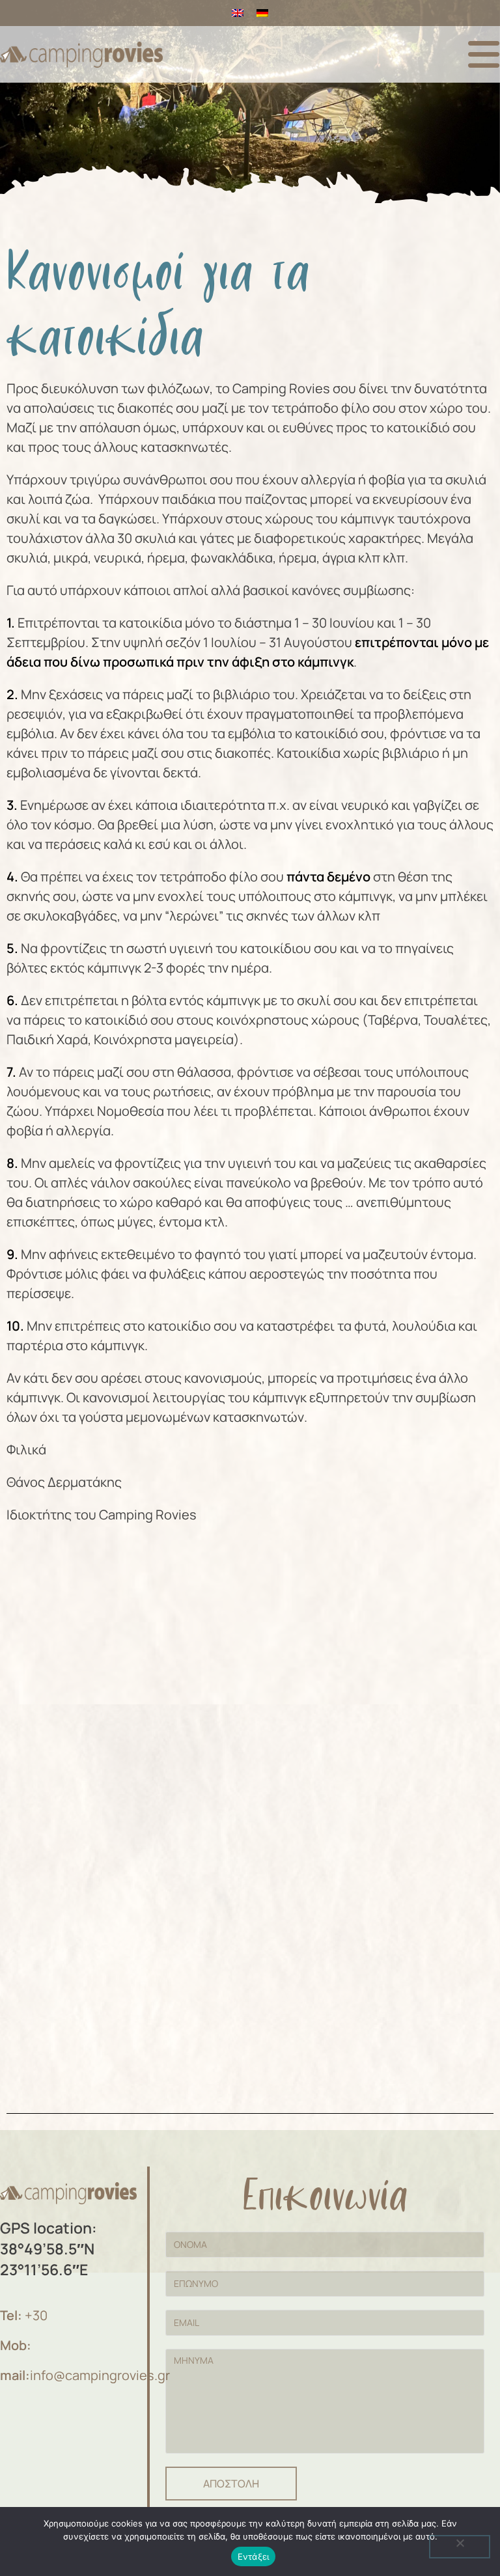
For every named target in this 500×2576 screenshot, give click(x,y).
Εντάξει (254, 2556)
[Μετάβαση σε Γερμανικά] (262, 13)
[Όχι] (460, 2547)
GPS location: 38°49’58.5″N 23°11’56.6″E (49, 2249)
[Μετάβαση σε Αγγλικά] (238, 13)
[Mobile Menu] (484, 54)
